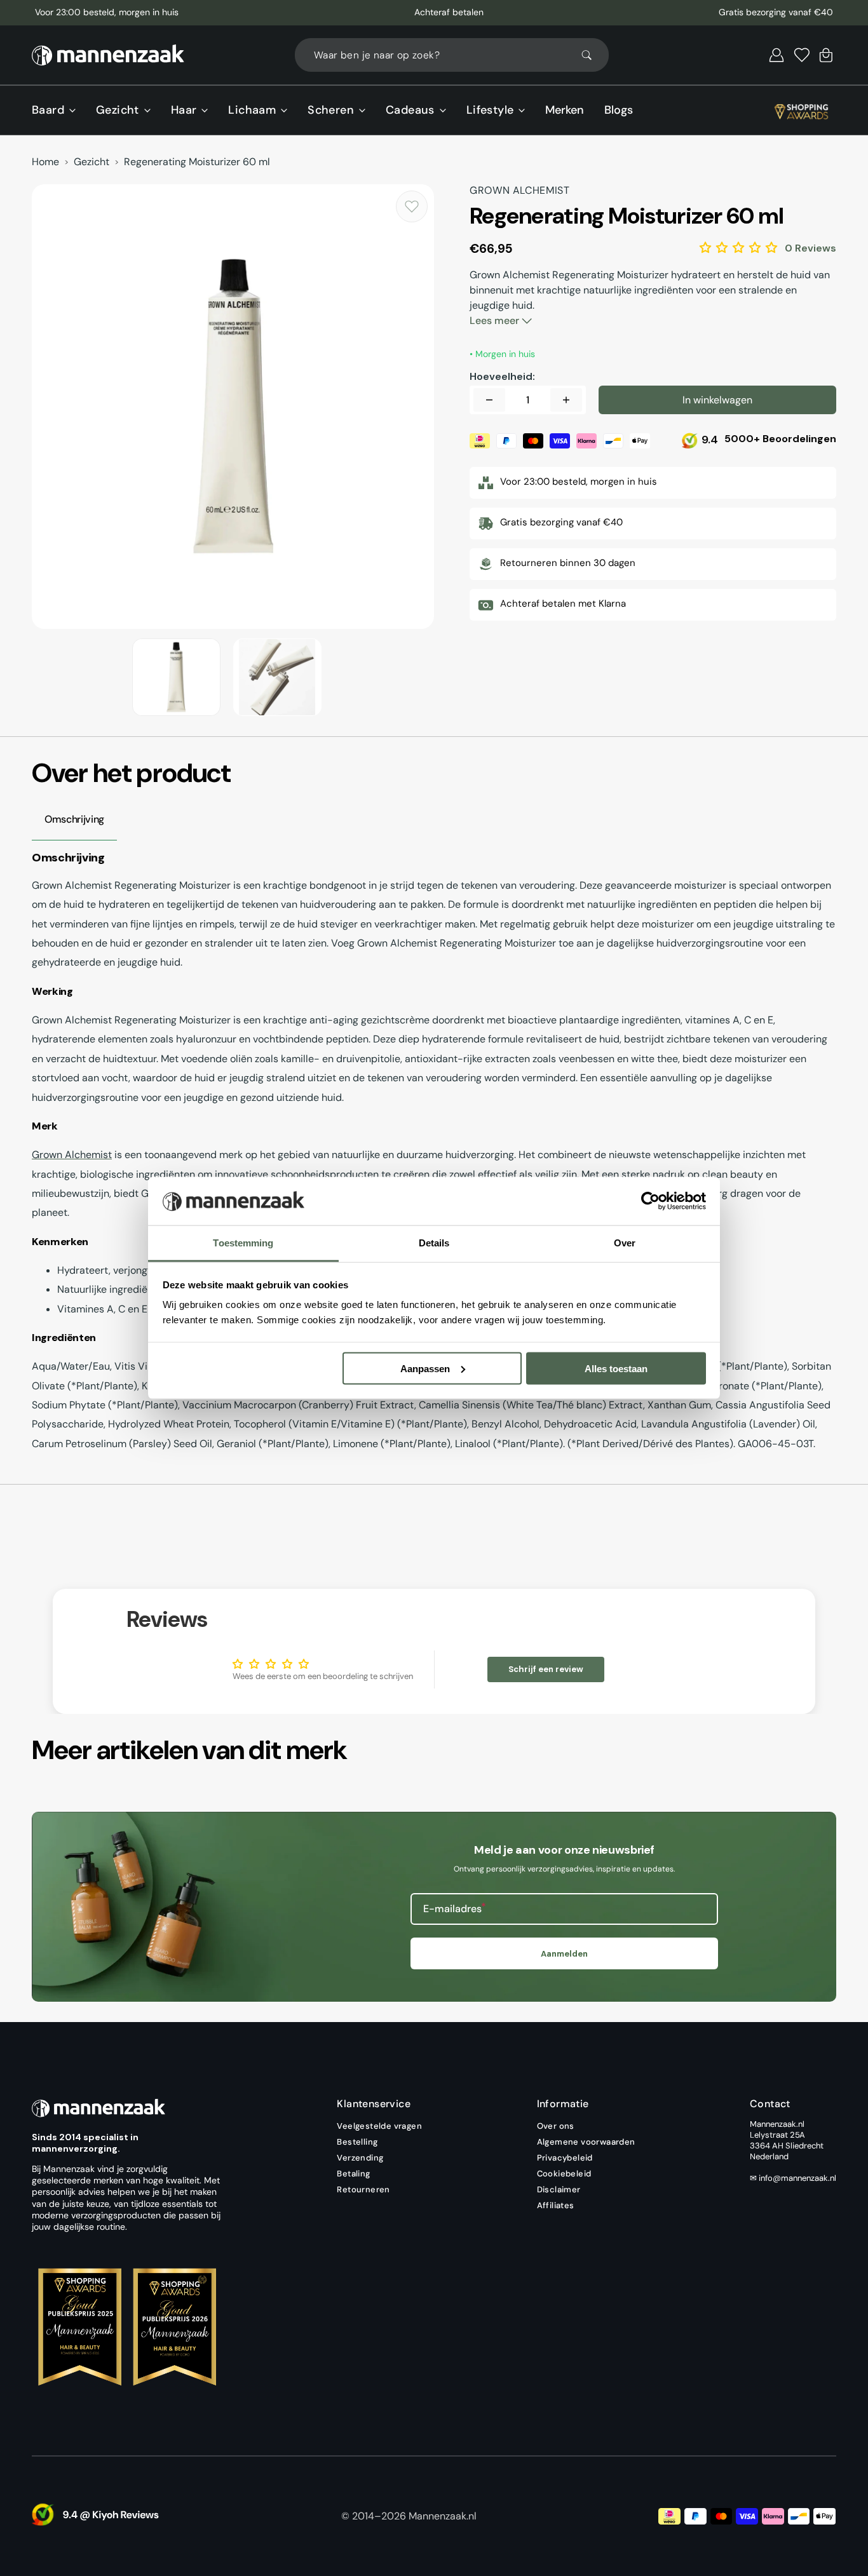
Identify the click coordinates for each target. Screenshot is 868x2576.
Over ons (556, 2126)
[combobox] (452, 55)
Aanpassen (425, 1368)
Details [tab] (434, 1243)
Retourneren (363, 2189)
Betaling (353, 2174)
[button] (776, 55)
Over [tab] (625, 1243)
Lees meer (496, 320)
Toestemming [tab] (243, 1243)
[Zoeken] (592, 55)
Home (45, 162)
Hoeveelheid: (502, 377)
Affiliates (556, 2205)
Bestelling (357, 2142)
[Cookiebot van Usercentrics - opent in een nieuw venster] (650, 1201)
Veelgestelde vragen (379, 2126)
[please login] (412, 206)
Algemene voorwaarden (586, 2142)
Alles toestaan (616, 1368)
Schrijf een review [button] (546, 1669)
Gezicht (92, 162)
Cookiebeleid (564, 2174)
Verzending (360, 2158)
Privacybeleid (565, 2158)
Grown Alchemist (72, 1155)
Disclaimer (559, 2189)
